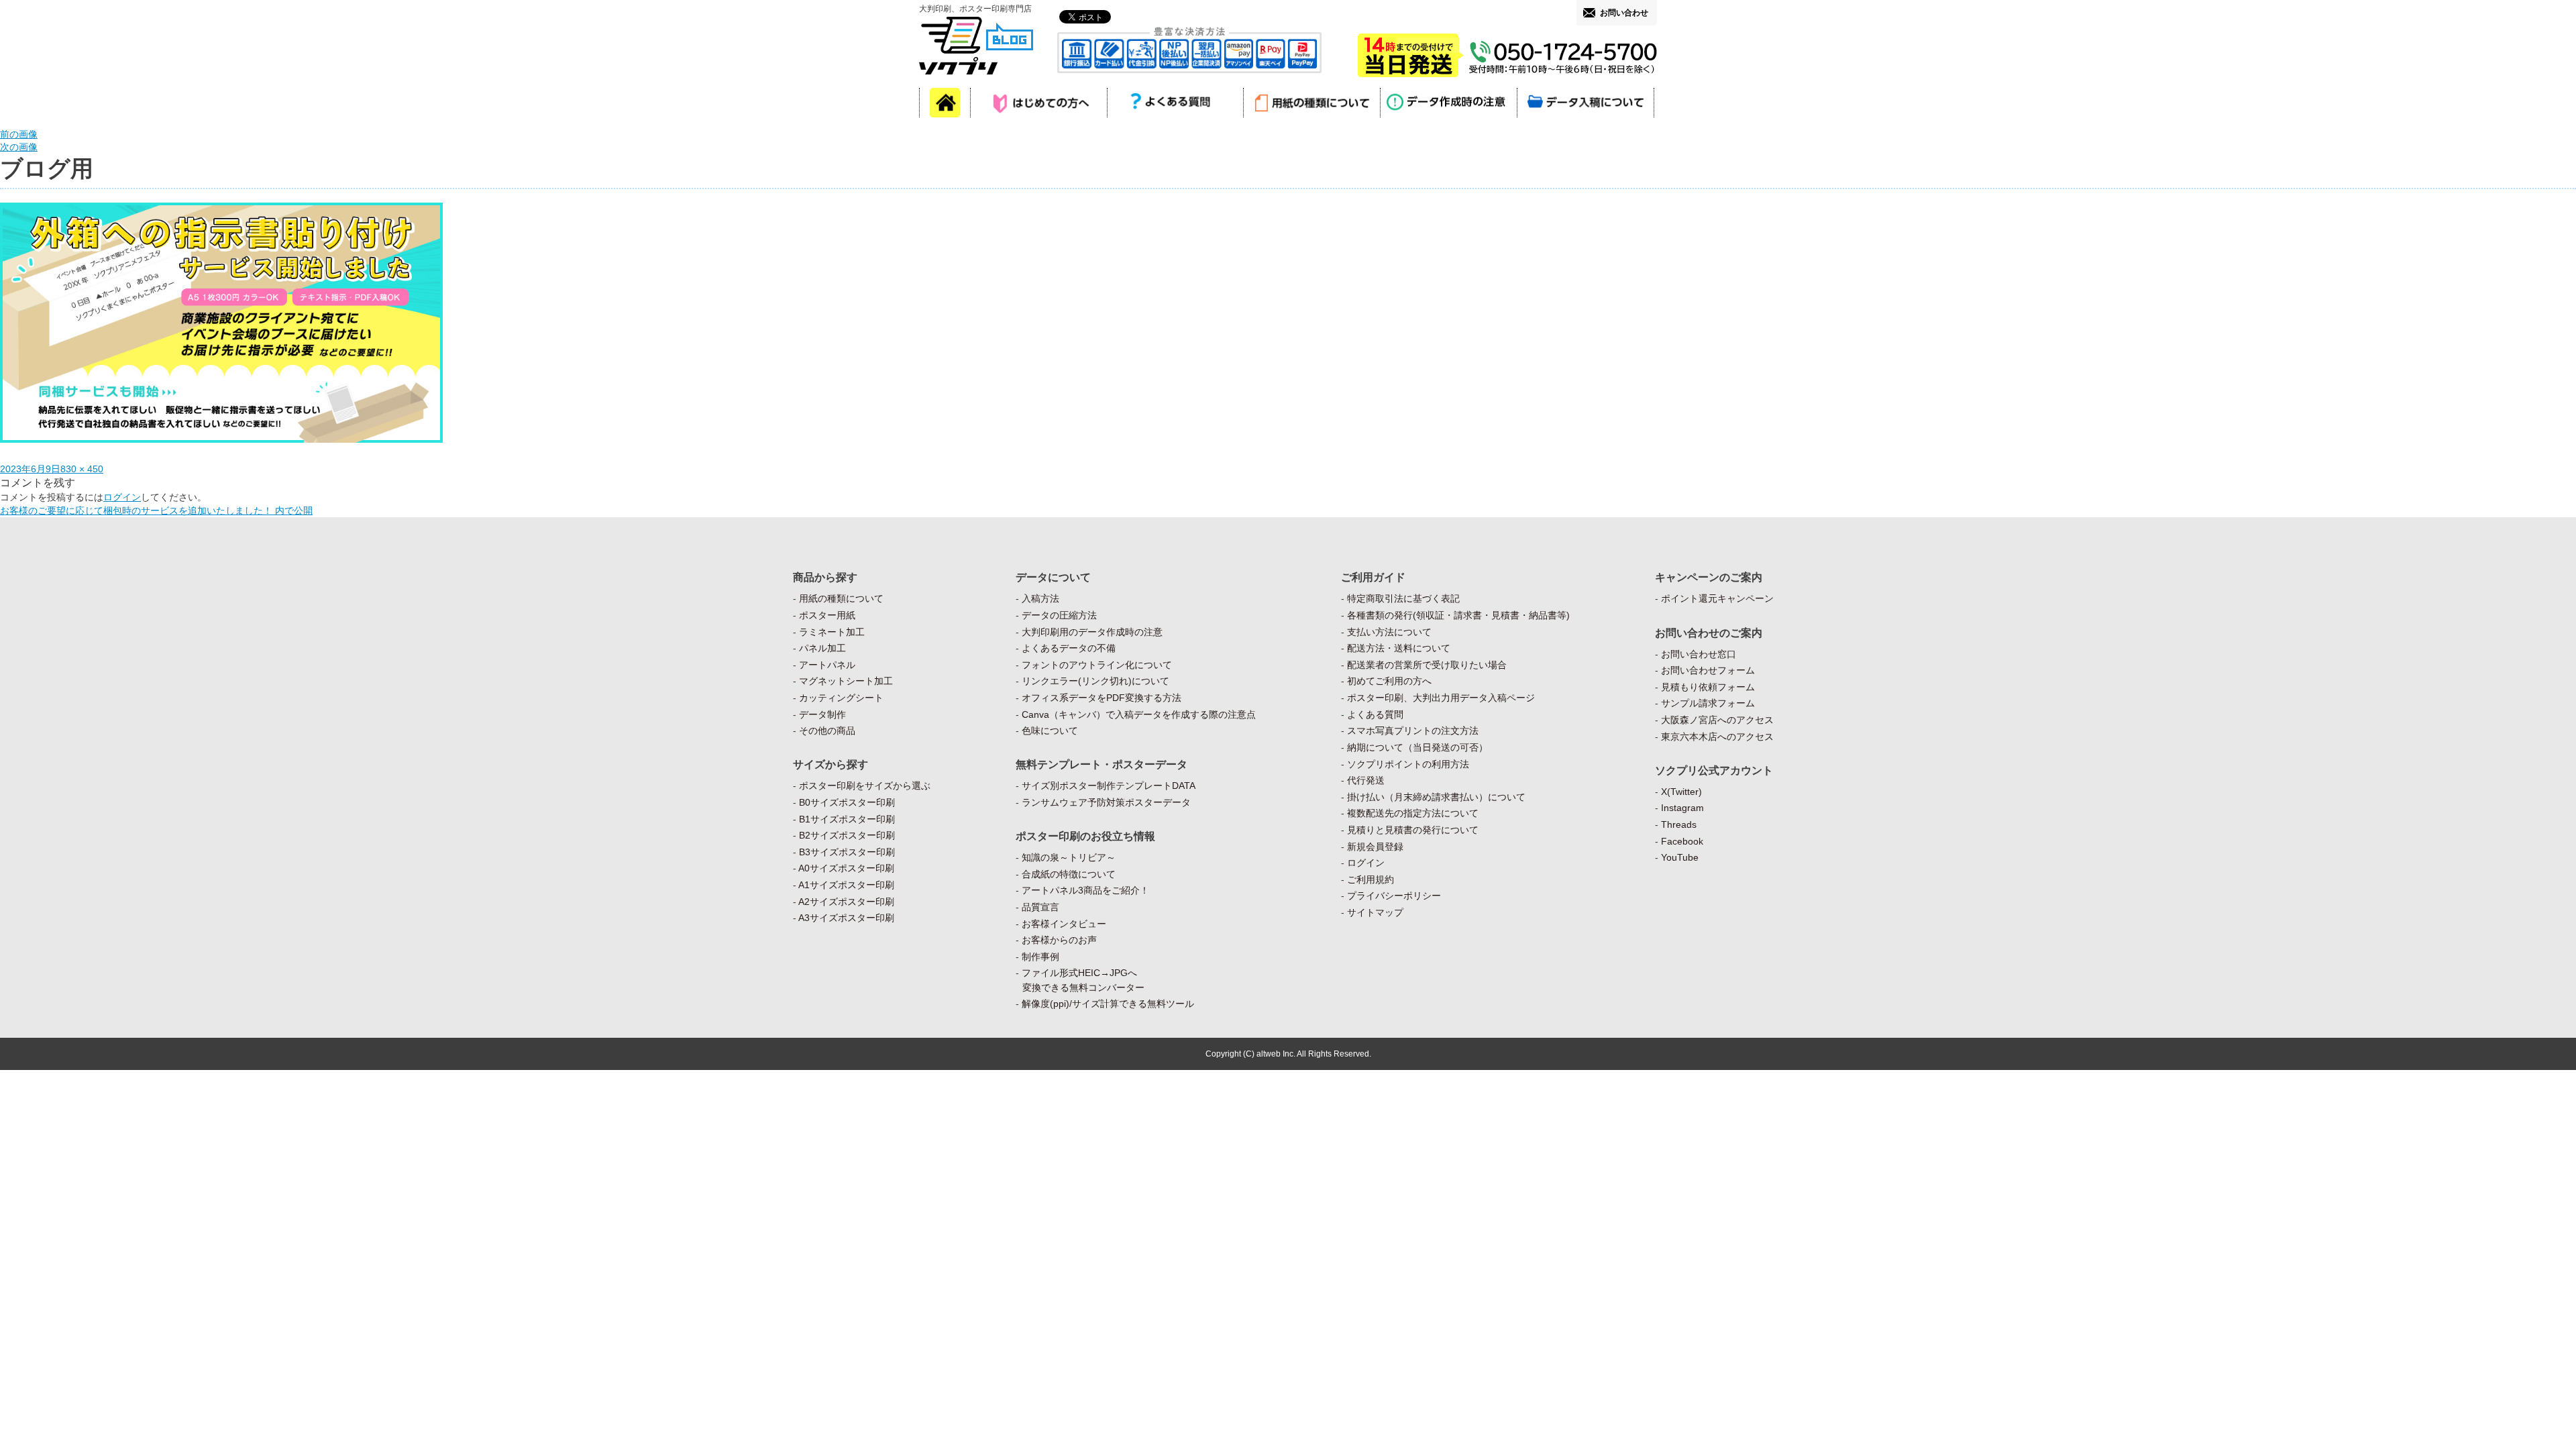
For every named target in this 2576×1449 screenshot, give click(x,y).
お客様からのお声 (1059, 940)
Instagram (1682, 808)
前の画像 (19, 134)
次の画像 (19, 147)
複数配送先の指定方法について (1413, 813)
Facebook (1682, 841)
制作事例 (1040, 957)
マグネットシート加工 (846, 681)
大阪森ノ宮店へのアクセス (1717, 720)
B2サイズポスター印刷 (847, 835)
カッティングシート (841, 698)
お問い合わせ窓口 (1699, 654)
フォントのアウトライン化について (1097, 665)
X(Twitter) (1681, 792)
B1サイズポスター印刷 (847, 819)
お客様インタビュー (1064, 924)
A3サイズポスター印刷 (846, 918)
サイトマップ (1375, 912)
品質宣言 (1040, 907)
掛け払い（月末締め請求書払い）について (1436, 797)
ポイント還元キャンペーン (1717, 598)
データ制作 (822, 714)
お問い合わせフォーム (1708, 670)
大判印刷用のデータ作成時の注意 (1092, 632)
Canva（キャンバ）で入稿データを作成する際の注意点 (1139, 714)
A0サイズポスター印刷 (846, 868)
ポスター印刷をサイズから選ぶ (865, 786)
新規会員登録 (1375, 847)
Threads (1679, 824)
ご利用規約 (1371, 879)
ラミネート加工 (832, 632)
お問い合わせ (1624, 13)
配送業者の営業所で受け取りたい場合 (1427, 665)
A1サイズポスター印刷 (846, 885)
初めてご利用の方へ (1389, 681)
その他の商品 (827, 731)
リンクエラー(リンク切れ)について (1095, 681)
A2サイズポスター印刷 (846, 902)
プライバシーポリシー (1394, 896)
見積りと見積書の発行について (1413, 830)
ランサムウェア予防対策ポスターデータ (1106, 802)
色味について (1050, 731)
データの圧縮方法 (1059, 615)
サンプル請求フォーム (1708, 703)
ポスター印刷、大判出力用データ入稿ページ (1441, 698)
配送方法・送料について (1399, 648)
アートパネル (827, 665)
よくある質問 (1375, 714)
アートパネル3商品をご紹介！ (1085, 890)
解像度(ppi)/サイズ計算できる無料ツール (1108, 1004)
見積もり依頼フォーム (1708, 687)
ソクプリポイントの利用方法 (1408, 764)
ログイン (122, 497)
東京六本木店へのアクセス (1717, 737)
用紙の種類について (841, 598)
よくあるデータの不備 (1069, 648)
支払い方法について (1389, 632)
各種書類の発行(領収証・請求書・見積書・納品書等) (1458, 615)
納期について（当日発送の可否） (1417, 747)
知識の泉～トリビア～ (1069, 857)
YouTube (1680, 857)
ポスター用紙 (827, 615)
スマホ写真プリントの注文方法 (1413, 731)
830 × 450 (82, 469)
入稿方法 (1040, 598)
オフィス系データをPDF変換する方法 (1102, 698)
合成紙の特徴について (1069, 874)
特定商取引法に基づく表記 (1403, 598)
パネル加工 (822, 648)
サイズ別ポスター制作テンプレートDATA (1109, 786)
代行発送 (1366, 780)
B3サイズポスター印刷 (847, 852)
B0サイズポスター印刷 (847, 802)
